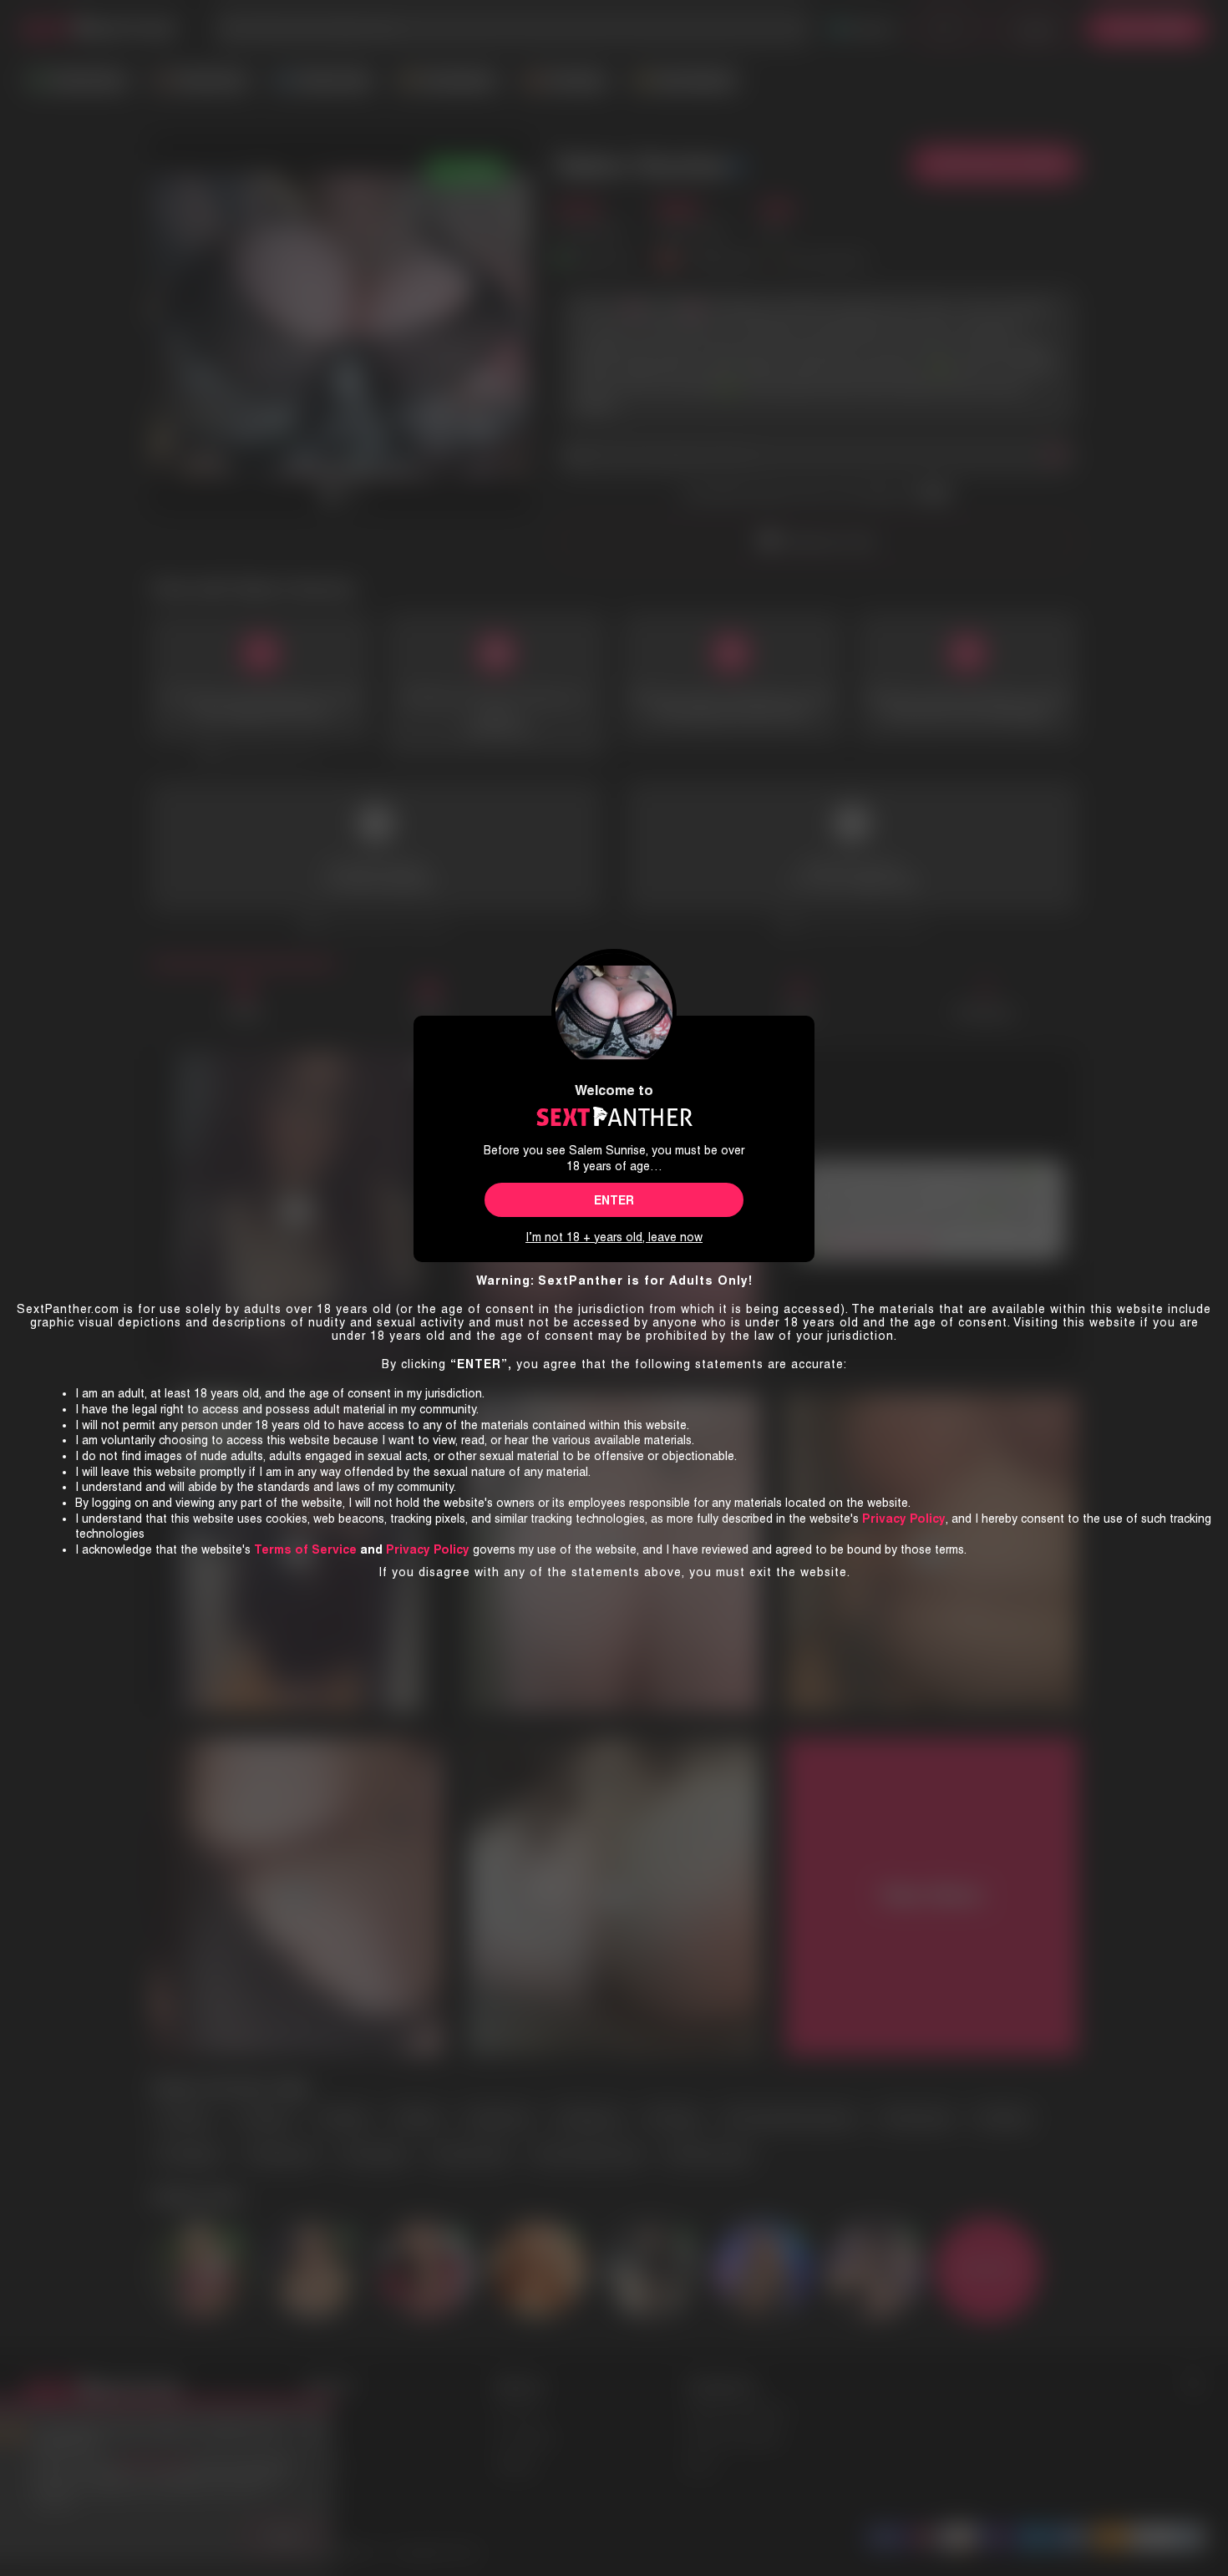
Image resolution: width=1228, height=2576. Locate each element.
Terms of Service (305, 1549)
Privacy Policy (428, 1549)
